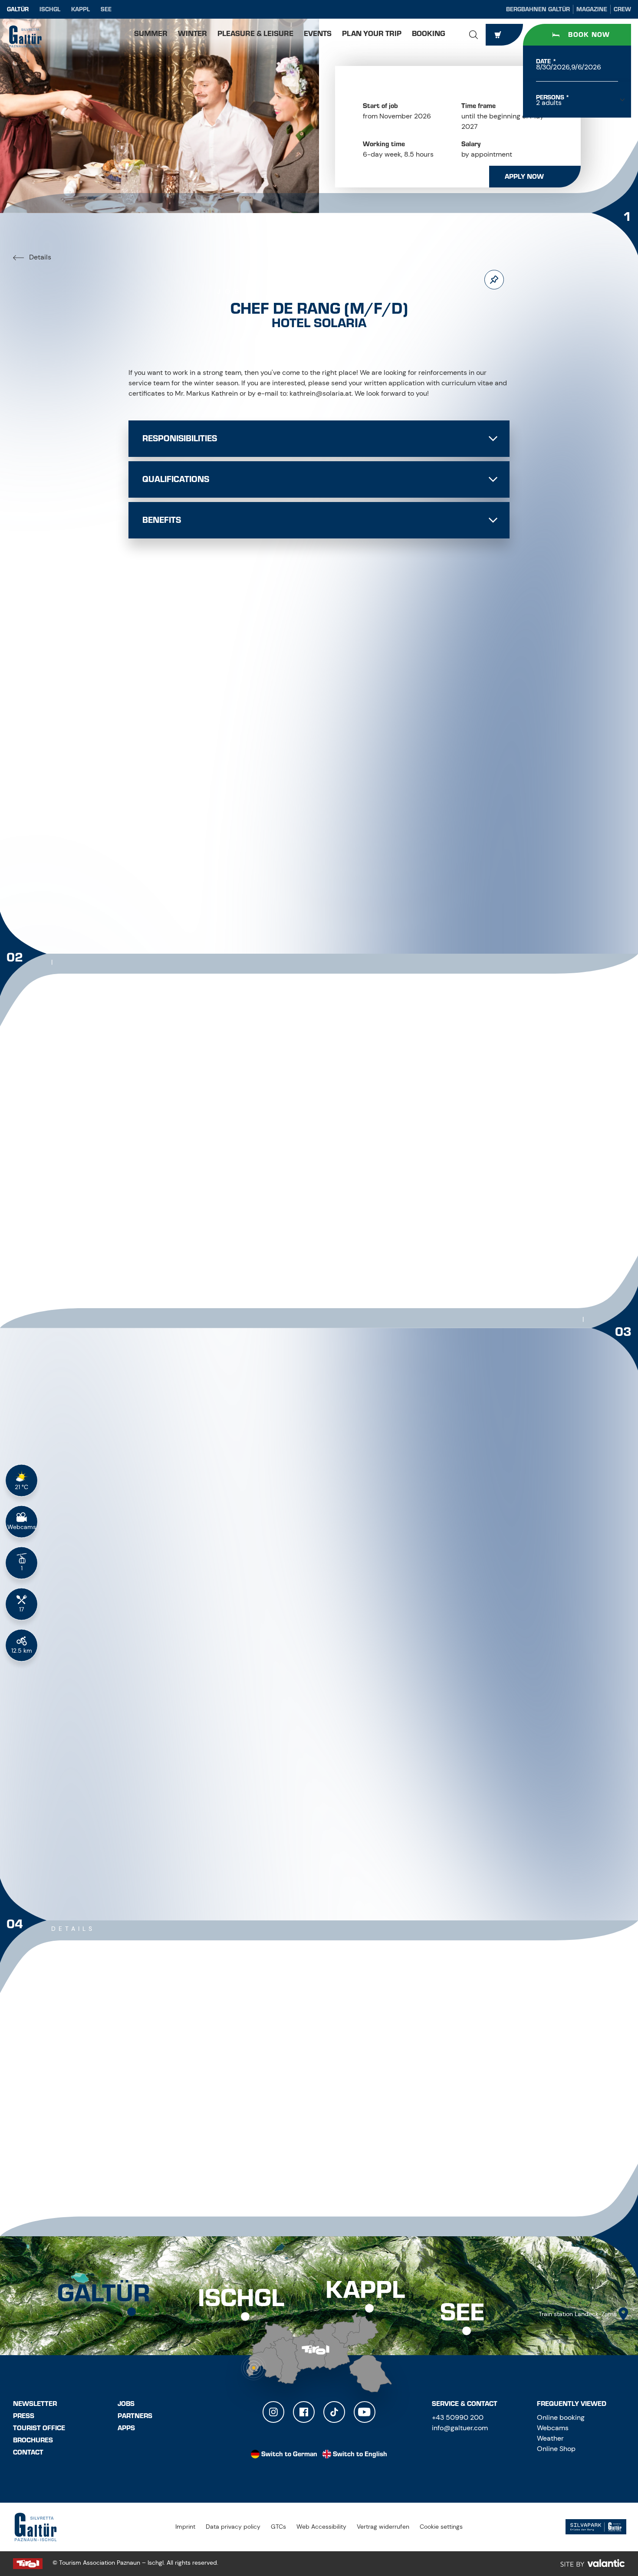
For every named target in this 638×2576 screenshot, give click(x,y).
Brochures (33, 2440)
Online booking (561, 2417)
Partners (135, 2416)
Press (24, 2416)
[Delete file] (468, 1727)
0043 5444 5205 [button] (171, 2101)
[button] (474, 35)
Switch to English (360, 2454)
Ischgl (50, 9)
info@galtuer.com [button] (460, 2428)
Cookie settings (441, 2527)
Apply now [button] (524, 177)
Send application (408, 1756)
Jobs (126, 2404)
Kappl (81, 9)
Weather (550, 2438)
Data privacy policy (233, 2527)
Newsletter (35, 2404)
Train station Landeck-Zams (578, 2314)
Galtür (18, 9)
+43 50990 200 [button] (458, 2417)
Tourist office (39, 2428)
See (106, 9)
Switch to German (289, 2454)
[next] (345, 883)
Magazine (592, 9)
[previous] (293, 883)
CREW (622, 9)
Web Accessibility (321, 2527)
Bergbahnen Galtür (538, 9)
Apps (126, 2428)
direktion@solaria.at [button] (178, 2120)
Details (39, 257)
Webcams (553, 2428)
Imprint (185, 2527)
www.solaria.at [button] (166, 2139)
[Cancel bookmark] (494, 280)
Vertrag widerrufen (383, 2527)
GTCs (278, 2527)
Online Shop (556, 2449)
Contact (28, 2452)
